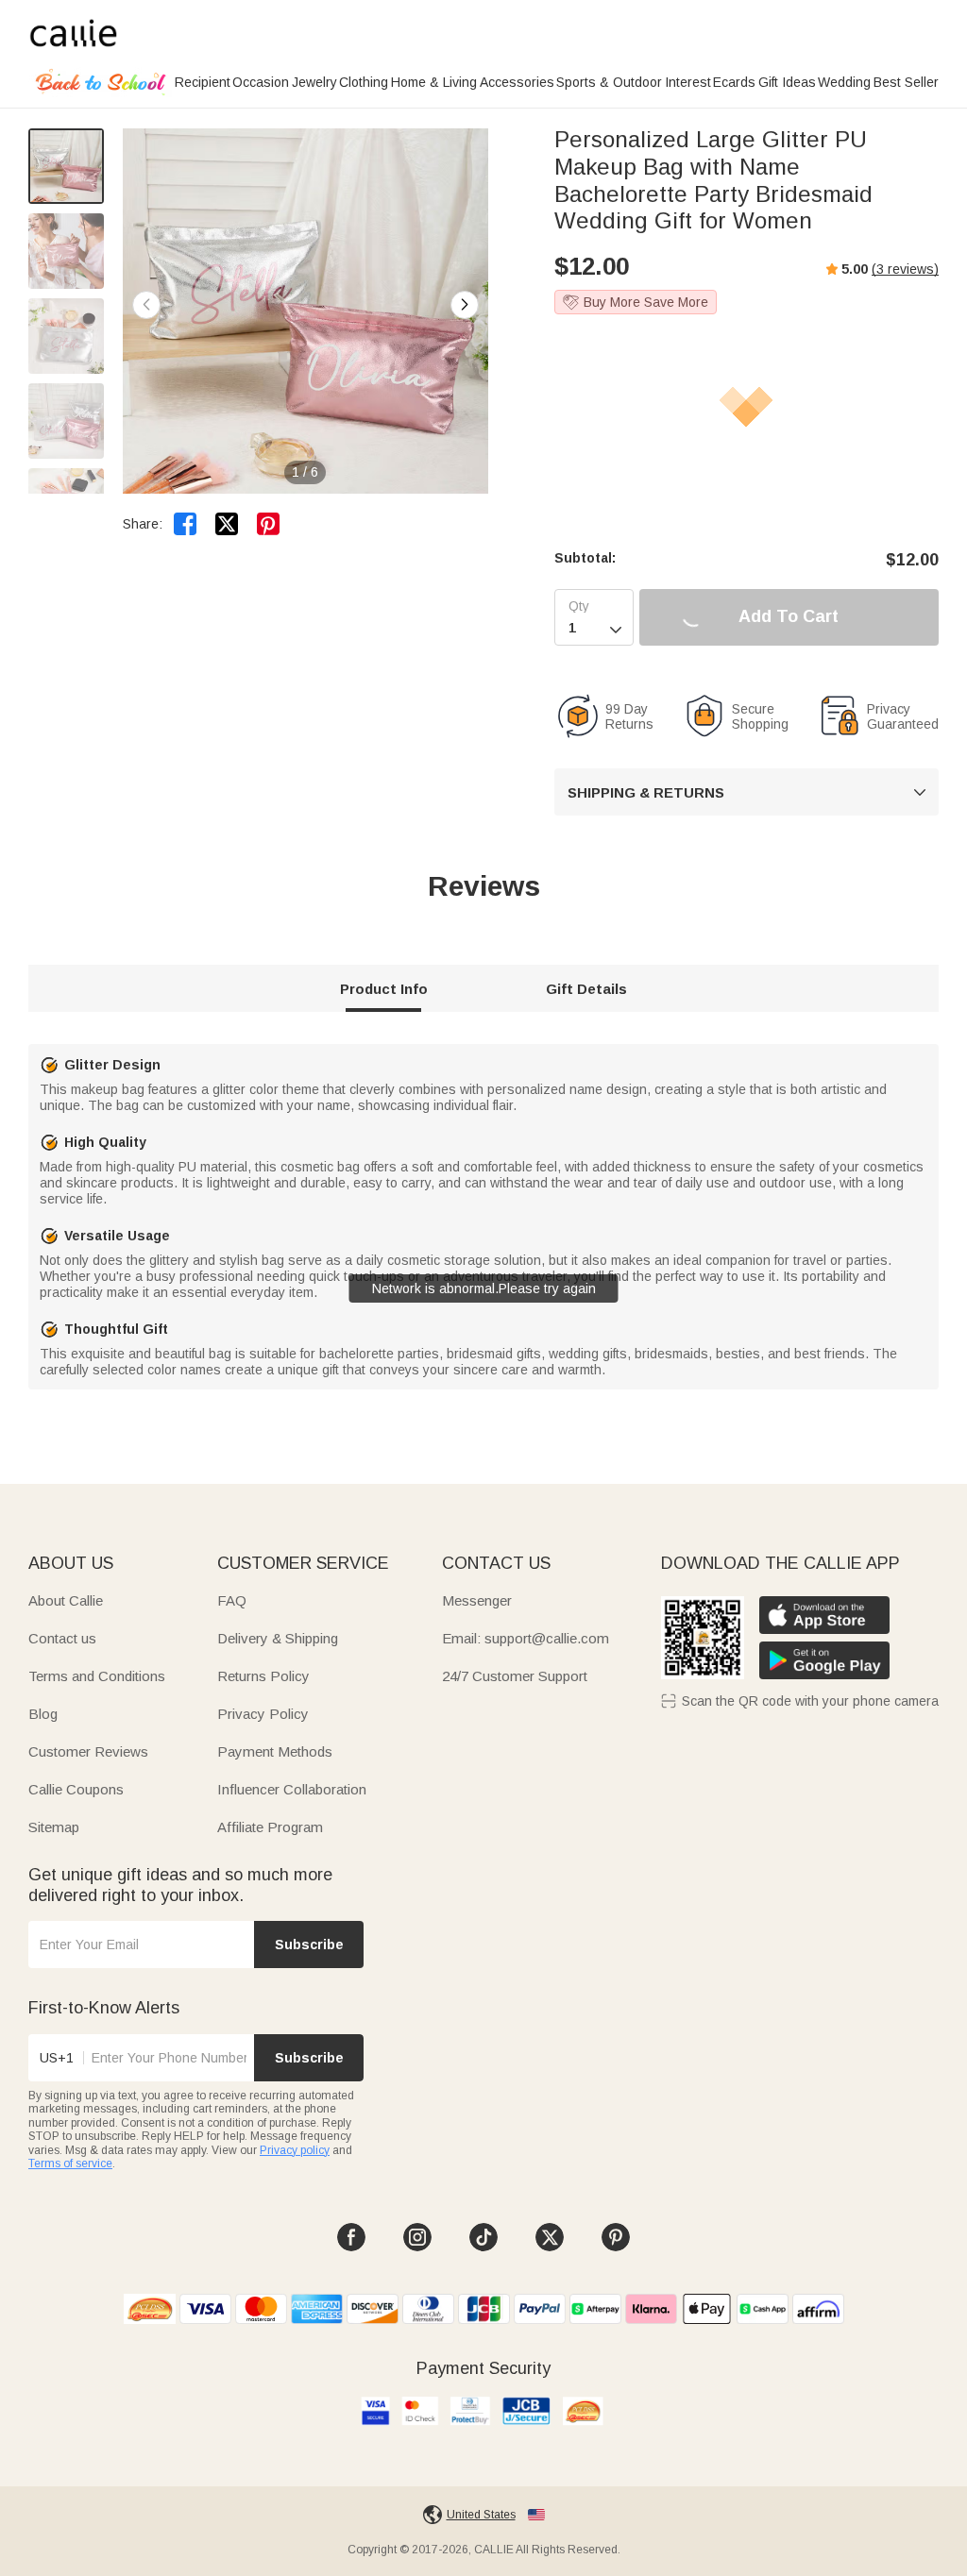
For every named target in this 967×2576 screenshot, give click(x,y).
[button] (465, 305)
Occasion (261, 82)
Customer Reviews (88, 1751)
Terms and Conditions (97, 1676)
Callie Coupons (76, 1789)
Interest (688, 82)
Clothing (364, 82)
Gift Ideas (787, 82)
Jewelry (314, 82)
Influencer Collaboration (292, 1789)
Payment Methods (275, 1751)
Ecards (734, 82)
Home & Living (434, 82)
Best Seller (906, 82)
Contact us (62, 1638)
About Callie (66, 1600)
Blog (43, 1714)
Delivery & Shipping (278, 1638)
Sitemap (54, 1827)
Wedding (844, 82)
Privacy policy (295, 2150)
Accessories (517, 82)
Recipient (203, 82)
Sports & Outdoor (609, 82)
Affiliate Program (270, 1827)
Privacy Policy (263, 1714)
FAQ (232, 1600)
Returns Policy (263, 1676)
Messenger (477, 1600)
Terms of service (70, 2164)
